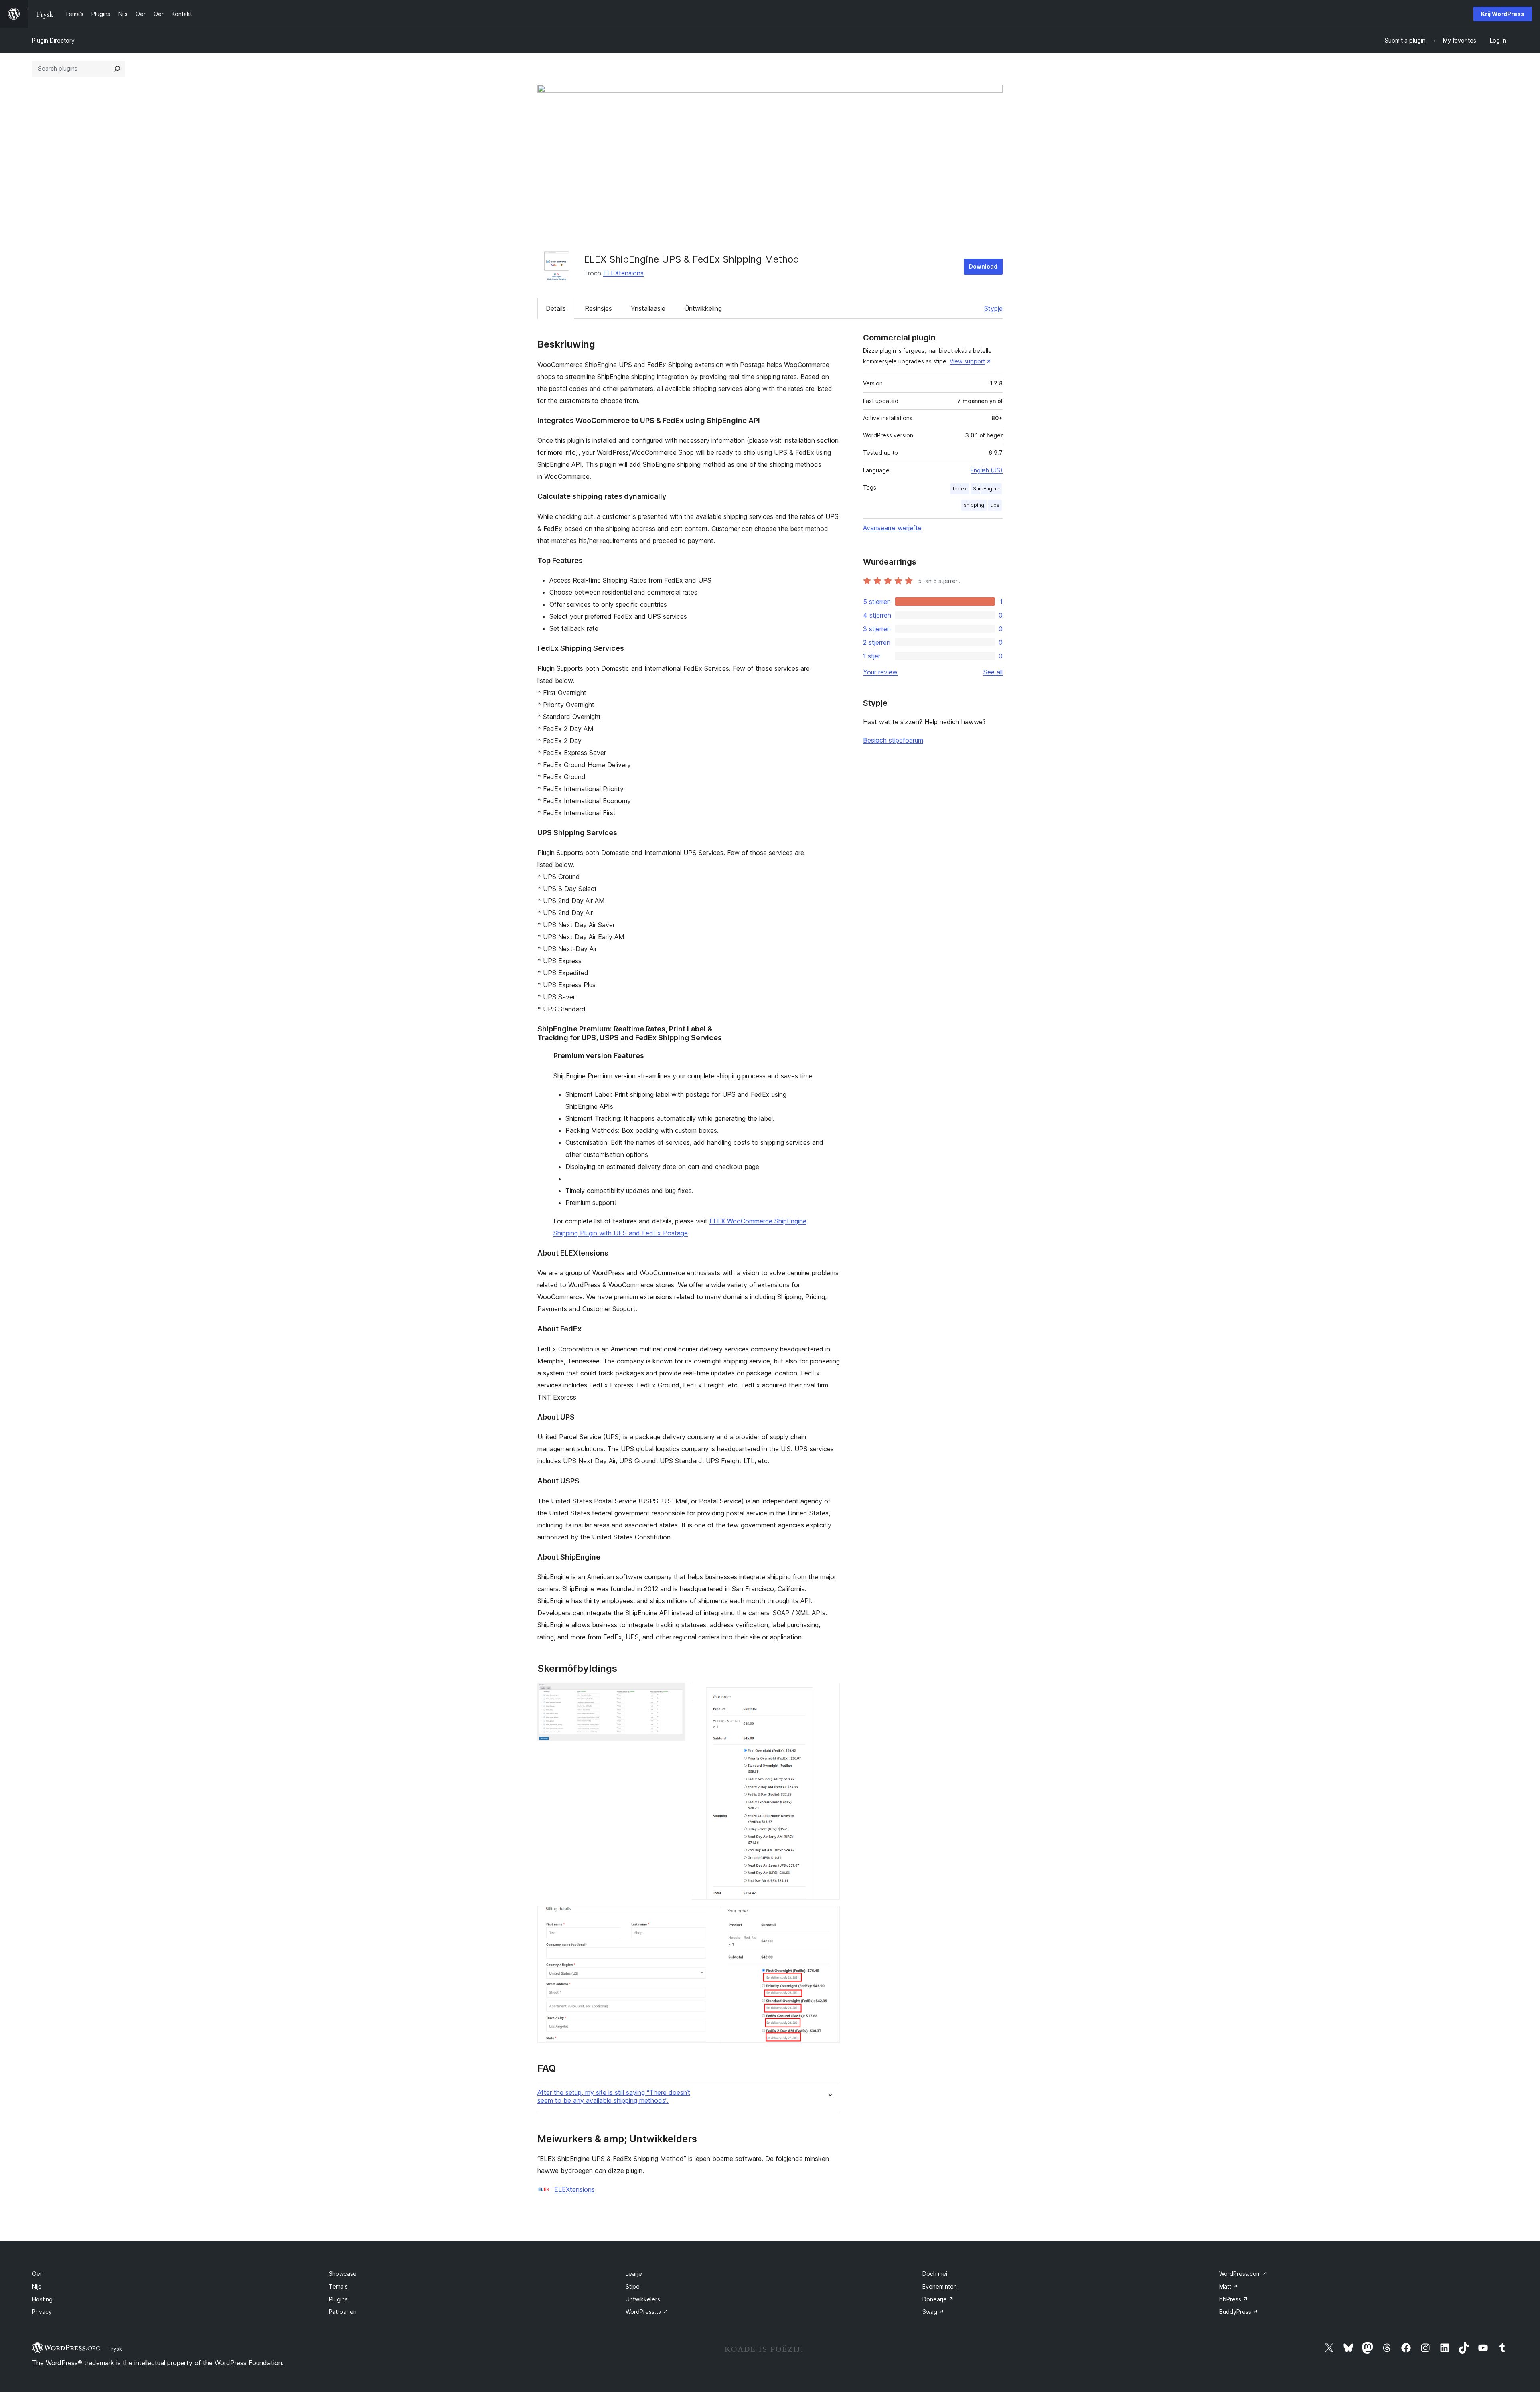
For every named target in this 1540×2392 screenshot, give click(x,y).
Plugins (338, 2299)
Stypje (993, 308)
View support (967, 361)
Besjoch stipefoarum (893, 740)
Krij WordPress (1503, 14)
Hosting (42, 2299)
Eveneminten (940, 2286)
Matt (1229, 2286)
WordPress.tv (647, 2312)
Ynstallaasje (648, 308)
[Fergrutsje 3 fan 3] (829, 1917)
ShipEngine (986, 489)
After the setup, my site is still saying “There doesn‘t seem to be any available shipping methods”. (614, 2096)
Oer (37, 2274)
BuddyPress (1239, 2312)
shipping (974, 505)
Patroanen (343, 2312)
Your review (880, 672)
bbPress (1234, 2299)
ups (995, 505)
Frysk (115, 2349)
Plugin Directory (53, 40)
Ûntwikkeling (703, 308)
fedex (960, 489)
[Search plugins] (117, 69)
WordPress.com (1243, 2274)
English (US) (987, 470)
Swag (933, 2312)
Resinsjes (598, 308)
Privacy (42, 2312)
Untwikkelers (643, 2299)
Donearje (938, 2299)
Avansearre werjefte (892, 528)
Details (556, 308)
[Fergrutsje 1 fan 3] (675, 1693)
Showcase (343, 2274)
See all (993, 672)
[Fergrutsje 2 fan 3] (829, 1693)
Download (983, 266)
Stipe (633, 2286)
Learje (634, 2274)
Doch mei (935, 2274)
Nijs (37, 2286)
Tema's (338, 2286)
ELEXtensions (623, 273)
